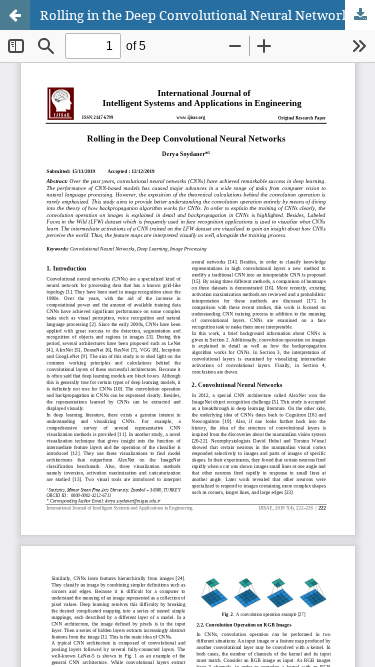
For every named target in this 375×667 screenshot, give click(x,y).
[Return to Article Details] (15, 15)
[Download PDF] (360, 15)
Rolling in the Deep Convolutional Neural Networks (198, 15)
